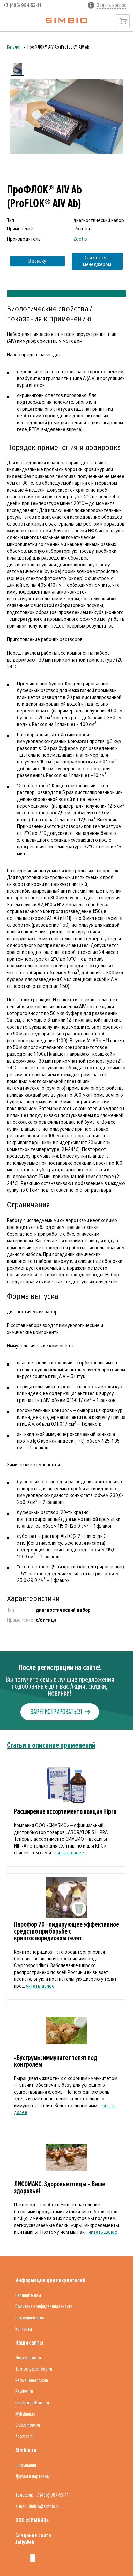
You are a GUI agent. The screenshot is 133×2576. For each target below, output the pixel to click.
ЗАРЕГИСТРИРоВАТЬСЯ (56, 1712)
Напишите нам (28, 2295)
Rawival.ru (24, 2391)
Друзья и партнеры (33, 2476)
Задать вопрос (112, 5)
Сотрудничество (30, 2318)
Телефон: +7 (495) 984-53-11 (42, 2495)
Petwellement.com (32, 2380)
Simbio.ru (26, 2450)
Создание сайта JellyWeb (33, 2539)
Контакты (24, 2329)
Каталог (14, 47)
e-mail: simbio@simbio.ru (38, 2506)
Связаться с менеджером (97, 261)
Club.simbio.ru (28, 2425)
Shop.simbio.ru (28, 2358)
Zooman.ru (25, 2436)
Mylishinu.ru (25, 2414)
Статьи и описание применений (51, 1745)
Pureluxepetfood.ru (32, 2403)
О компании (26, 2465)
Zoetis (80, 239)
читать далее (70, 1853)
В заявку (37, 261)
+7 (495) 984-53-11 (22, 5)
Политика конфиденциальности (44, 2306)
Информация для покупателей (50, 2280)
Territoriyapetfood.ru (34, 2369)
